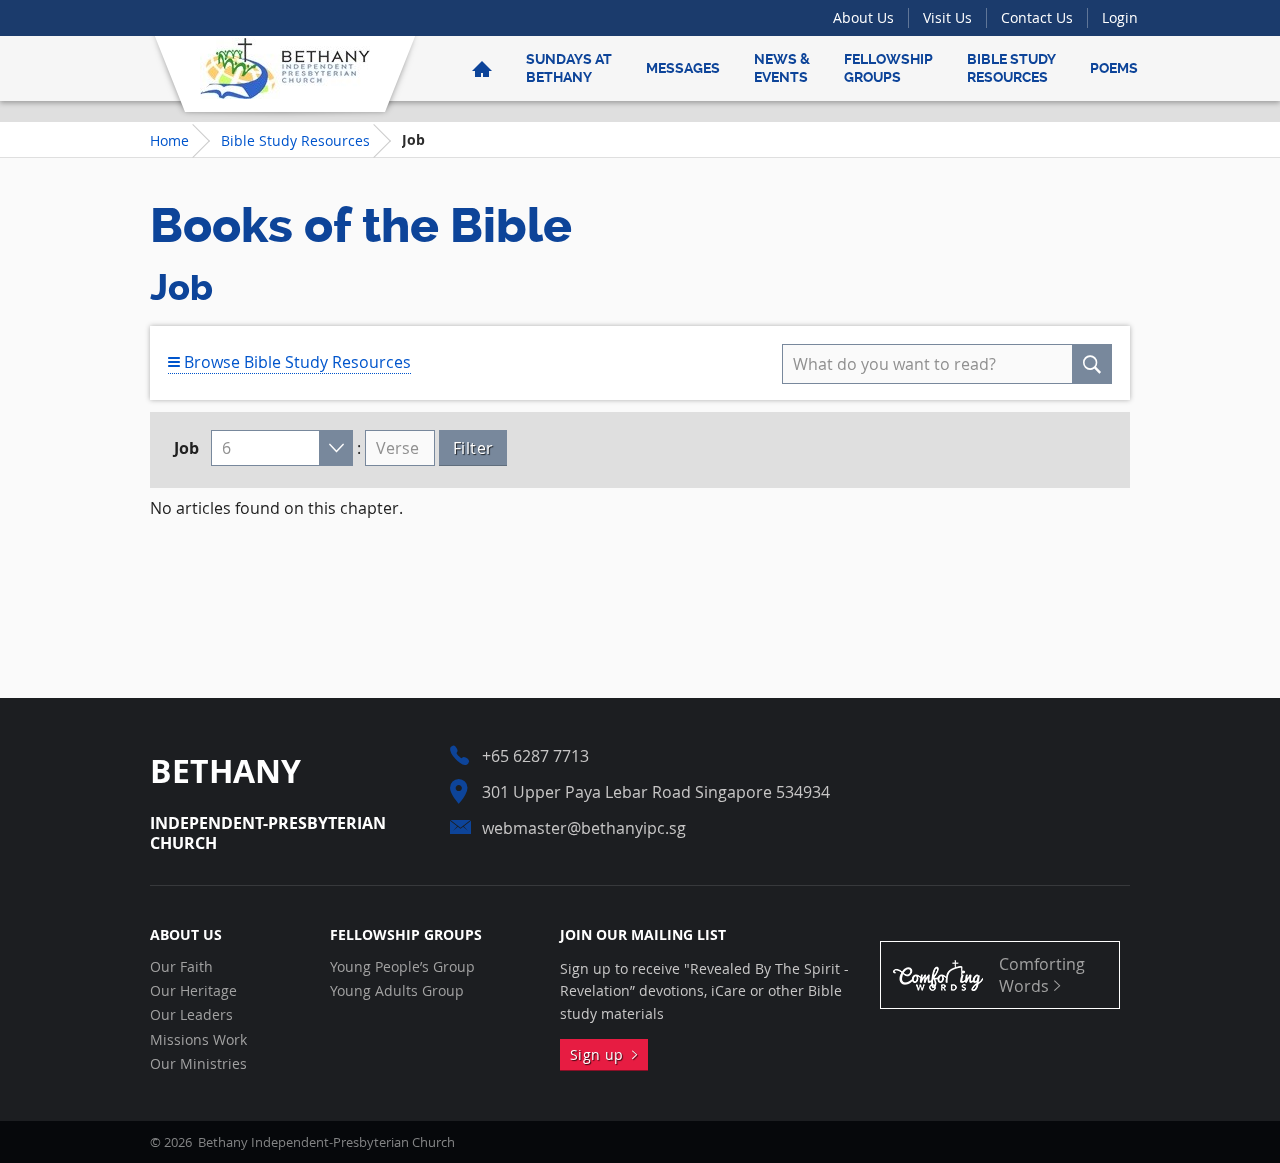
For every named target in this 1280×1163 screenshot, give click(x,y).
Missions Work (198, 1040)
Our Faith (181, 967)
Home (169, 140)
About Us (863, 17)
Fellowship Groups (888, 68)
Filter (473, 448)
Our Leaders (191, 1015)
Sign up (601, 1054)
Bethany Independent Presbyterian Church (285, 68)
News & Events (782, 68)
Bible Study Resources (1011, 68)
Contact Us (1037, 17)
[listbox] (282, 448)
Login (1120, 17)
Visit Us (947, 17)
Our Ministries (198, 1064)
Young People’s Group (402, 967)
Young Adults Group (397, 991)
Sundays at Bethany (569, 68)
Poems (1114, 68)
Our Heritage (193, 991)
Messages (683, 68)
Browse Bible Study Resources (295, 362)
